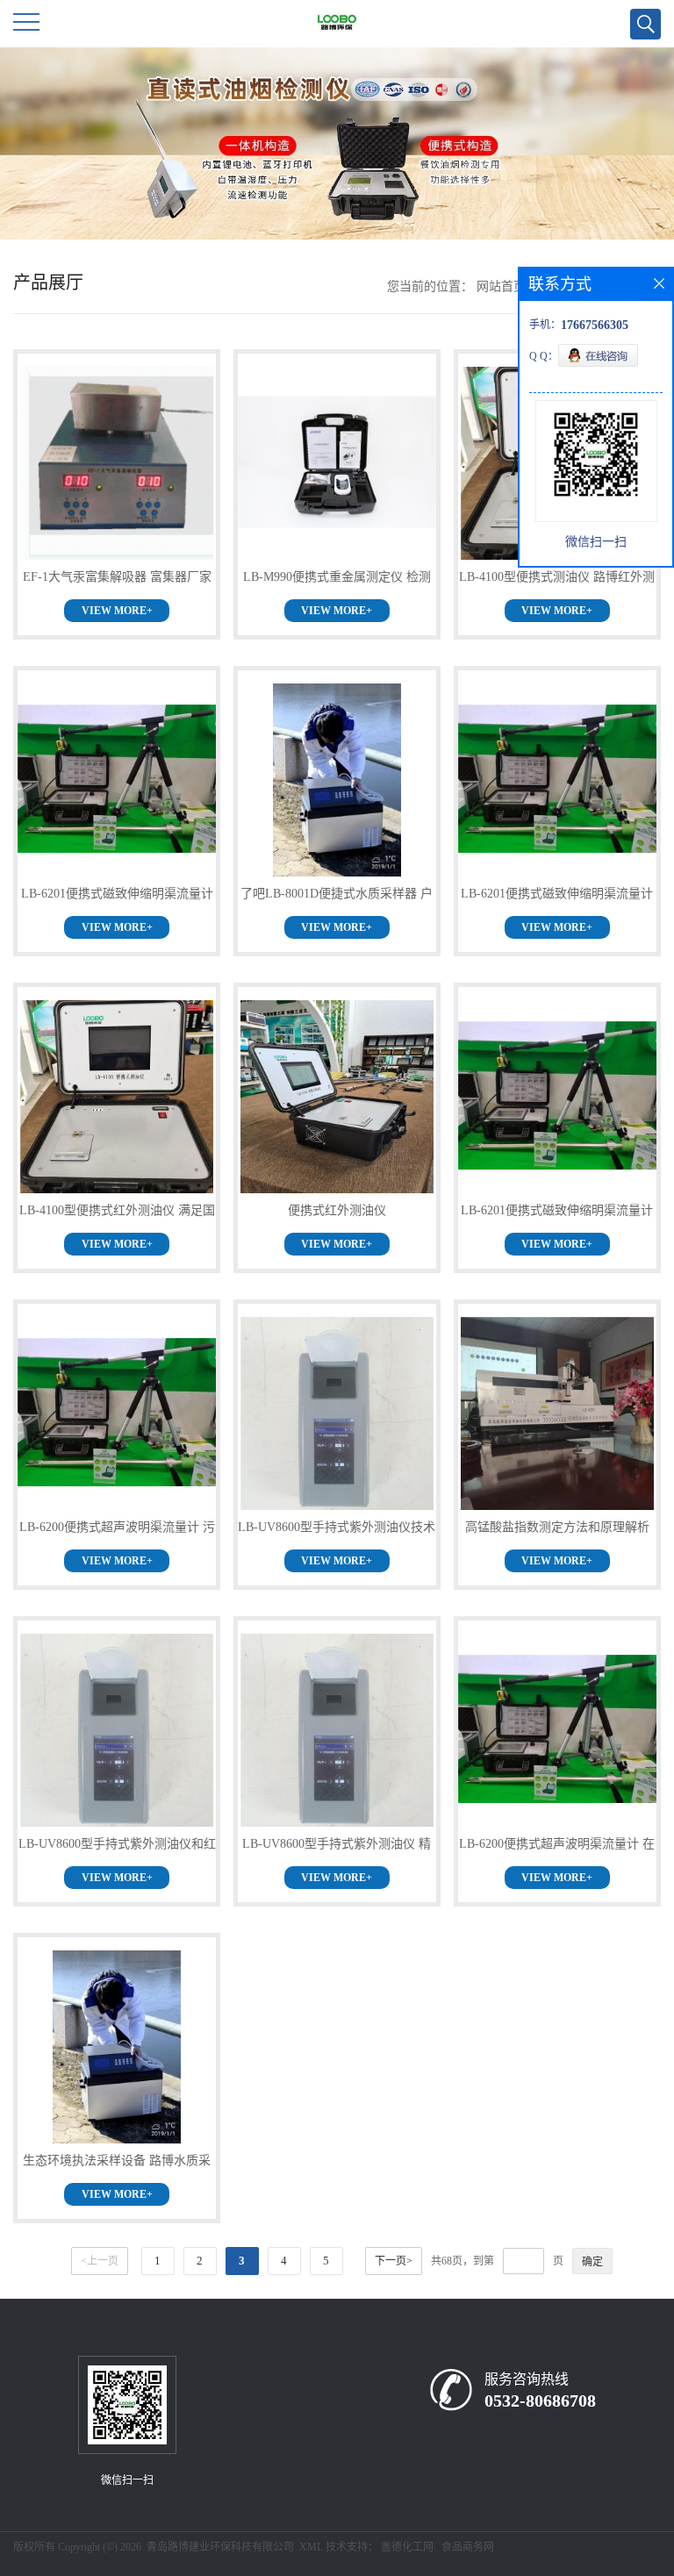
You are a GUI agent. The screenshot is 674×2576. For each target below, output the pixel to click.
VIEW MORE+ (117, 611)
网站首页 (501, 286)
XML (311, 2547)
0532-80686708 (540, 2401)
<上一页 (100, 2261)
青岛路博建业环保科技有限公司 (220, 2547)
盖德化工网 (407, 2547)
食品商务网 (468, 2547)
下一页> (394, 2261)
